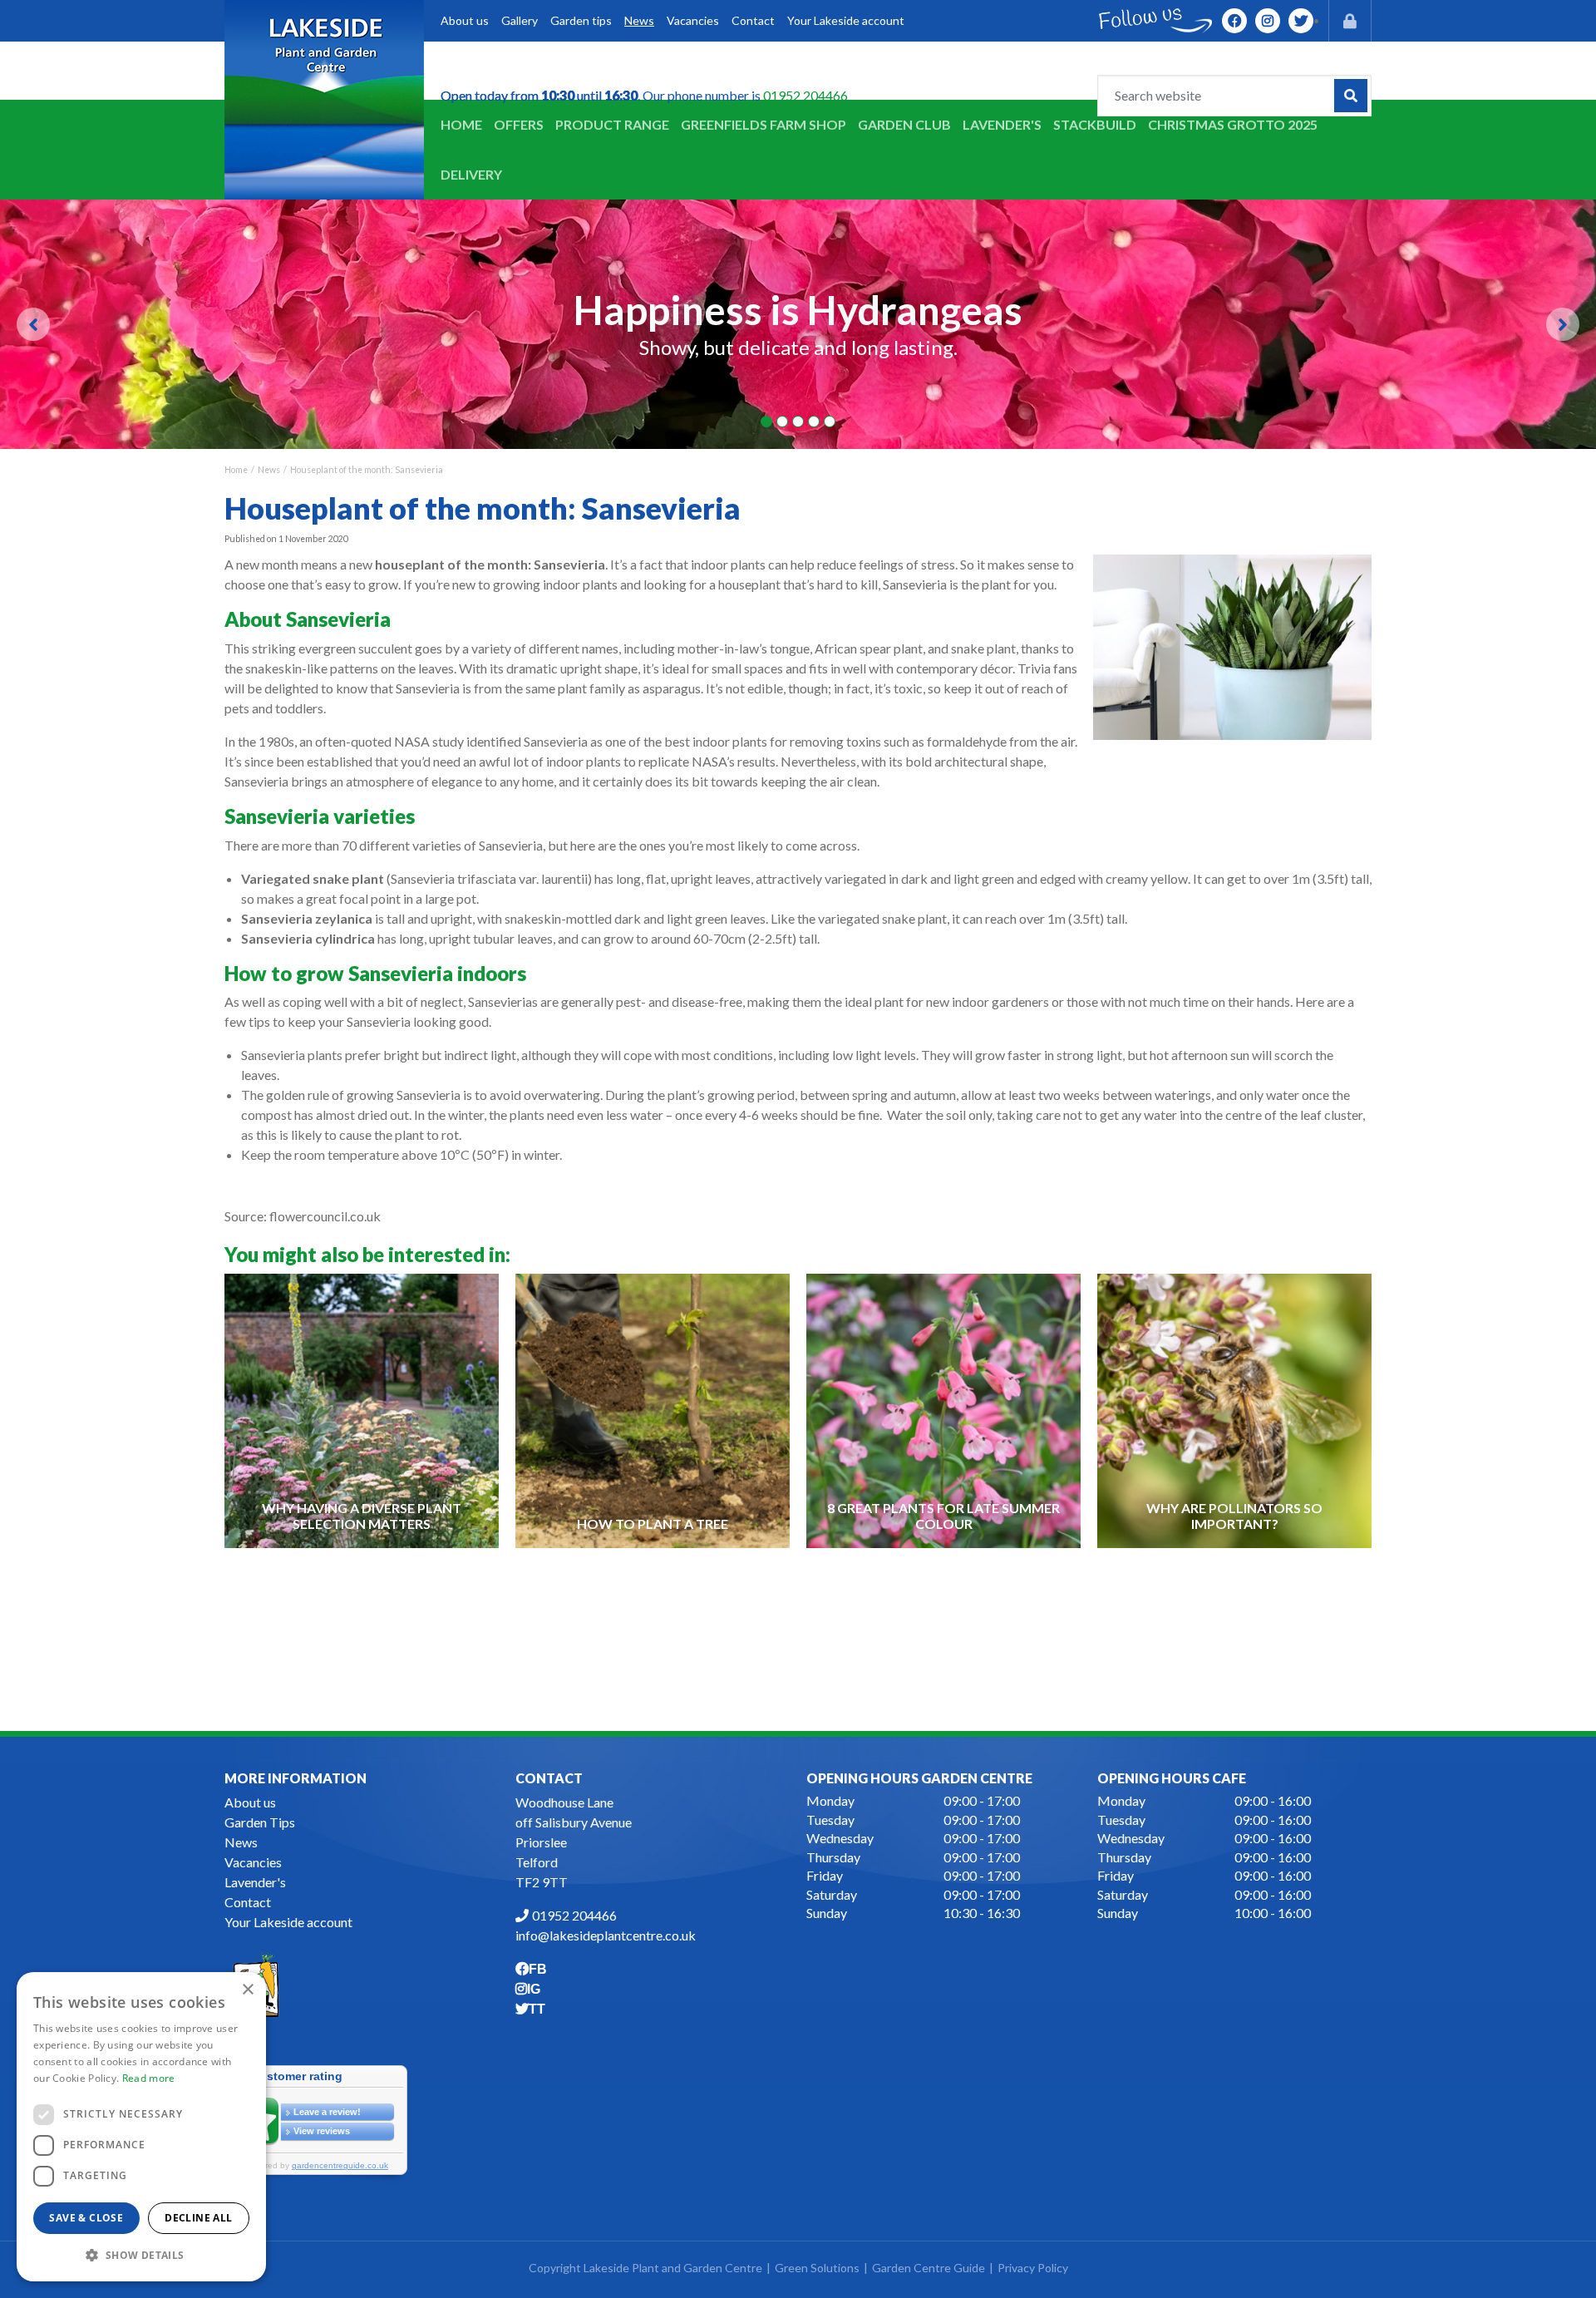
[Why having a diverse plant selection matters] (362, 1410)
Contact (248, 1902)
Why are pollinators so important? (1234, 1516)
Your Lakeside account (288, 1922)
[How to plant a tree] (653, 1410)
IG (1268, 21)
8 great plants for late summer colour (943, 1516)
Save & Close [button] (86, 2218)
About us (250, 1802)
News (241, 1842)
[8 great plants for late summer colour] (944, 1410)
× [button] (247, 1990)
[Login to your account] (1350, 21)
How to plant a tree (653, 1524)
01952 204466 (805, 95)
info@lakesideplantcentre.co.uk (606, 1935)
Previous (33, 324)
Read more (149, 2078)
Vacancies (253, 1862)
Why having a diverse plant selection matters (362, 1516)
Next (1563, 324)
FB (1234, 21)
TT (1301, 21)
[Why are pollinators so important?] (1235, 1410)
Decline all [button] (198, 2218)
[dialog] (141, 2127)
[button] (141, 2255)
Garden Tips (260, 1822)
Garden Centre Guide (929, 2268)
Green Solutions (817, 2268)
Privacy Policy (1033, 2268)
